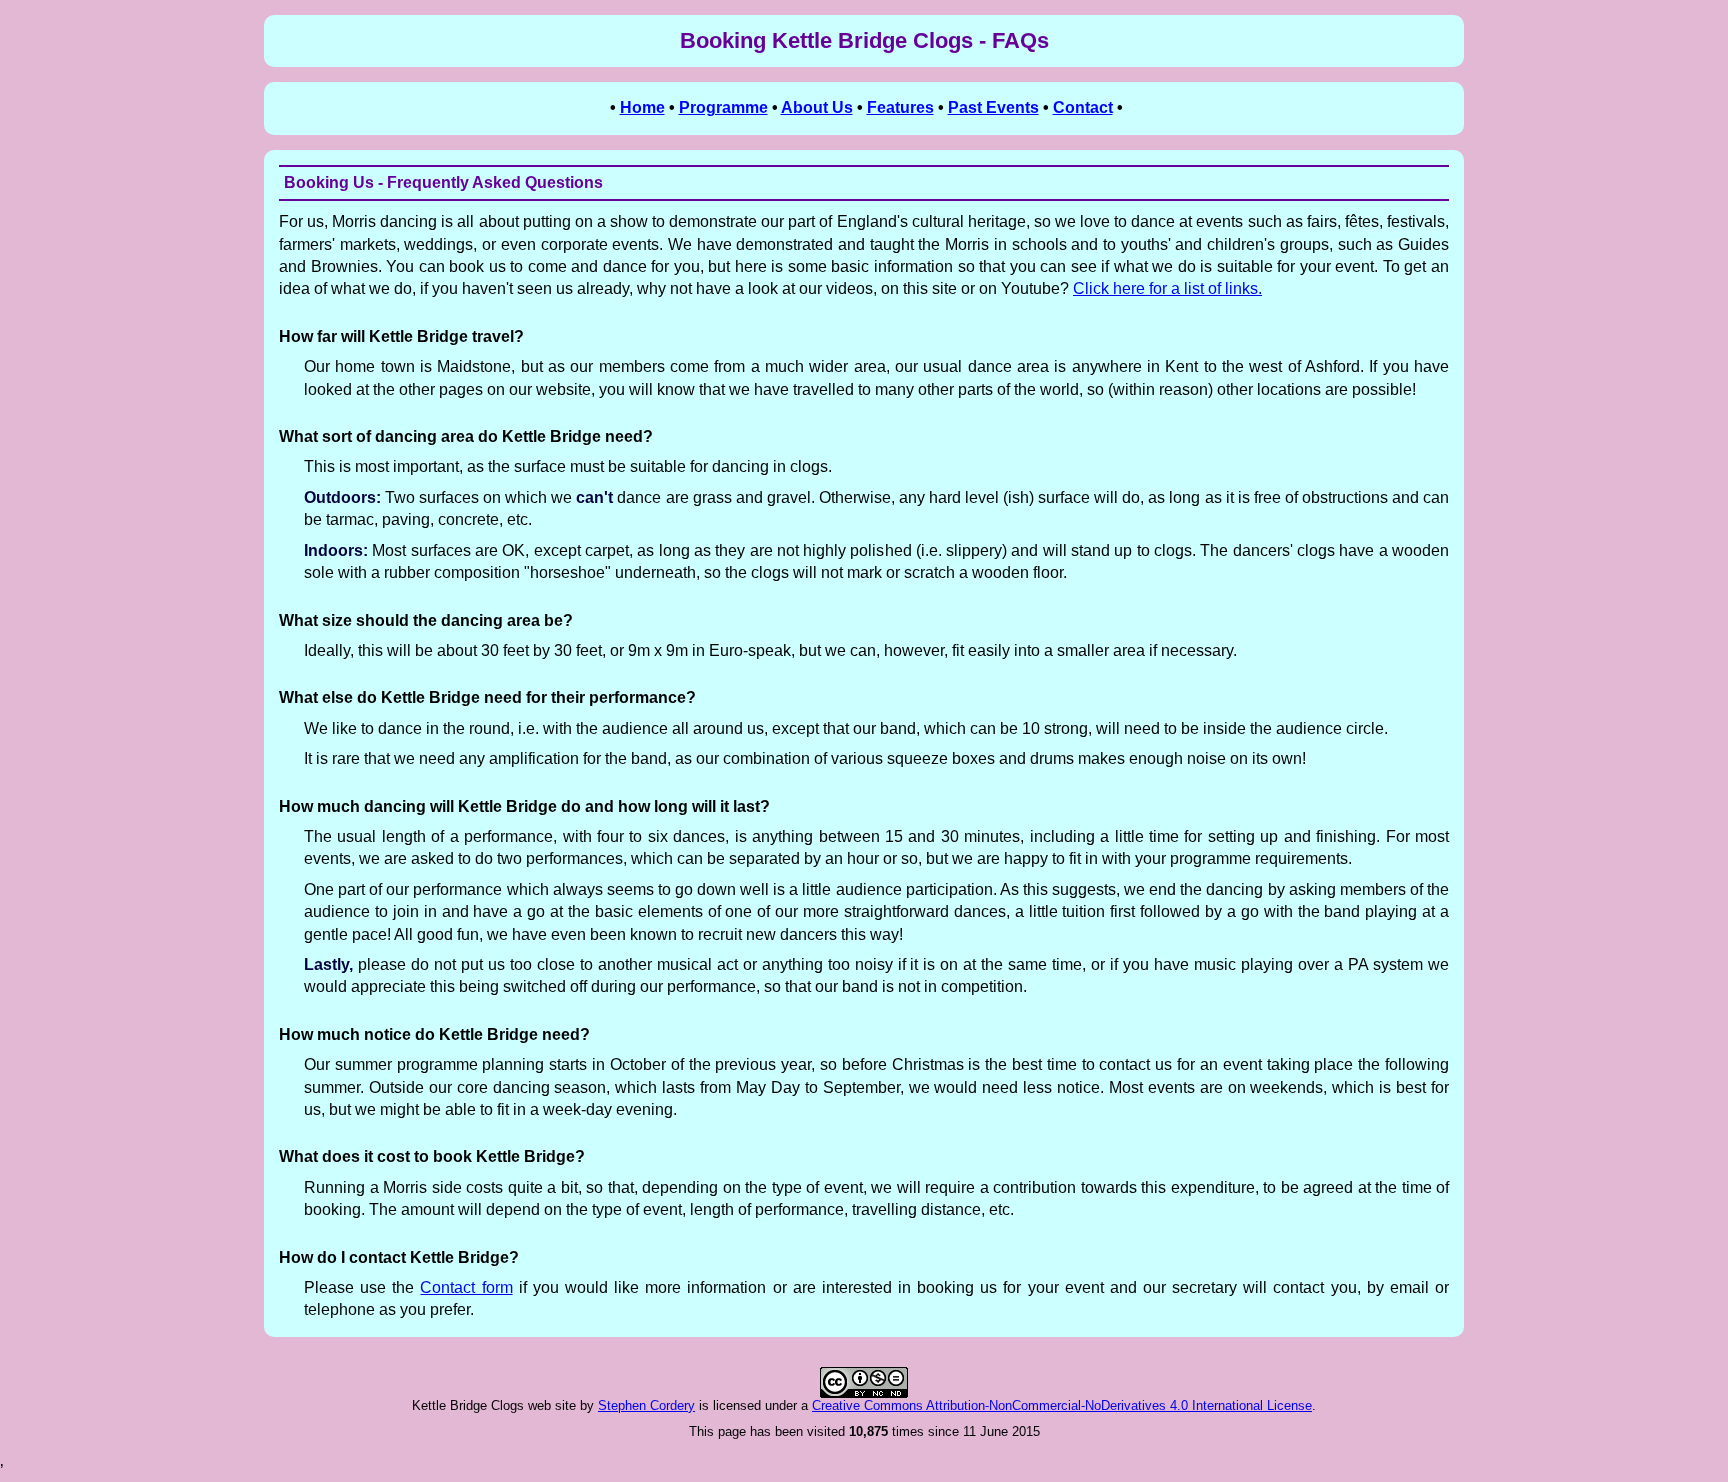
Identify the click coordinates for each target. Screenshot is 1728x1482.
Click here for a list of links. (1167, 288)
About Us (817, 107)
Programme (723, 107)
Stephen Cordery (646, 1405)
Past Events (993, 107)
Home (642, 107)
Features (900, 107)
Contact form (466, 1287)
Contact (1083, 107)
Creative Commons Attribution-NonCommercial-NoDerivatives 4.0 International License (1062, 1405)
